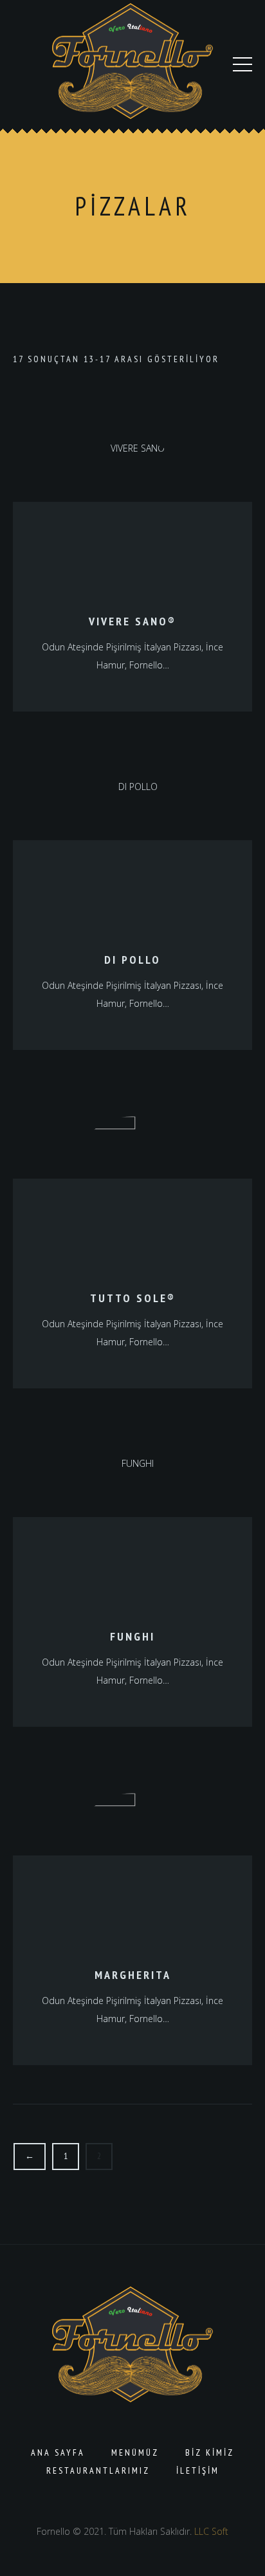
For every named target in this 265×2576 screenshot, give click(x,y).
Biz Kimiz (210, 2452)
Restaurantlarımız (98, 2470)
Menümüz (135, 2452)
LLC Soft (211, 2531)
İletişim (198, 2470)
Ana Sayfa (58, 2452)
